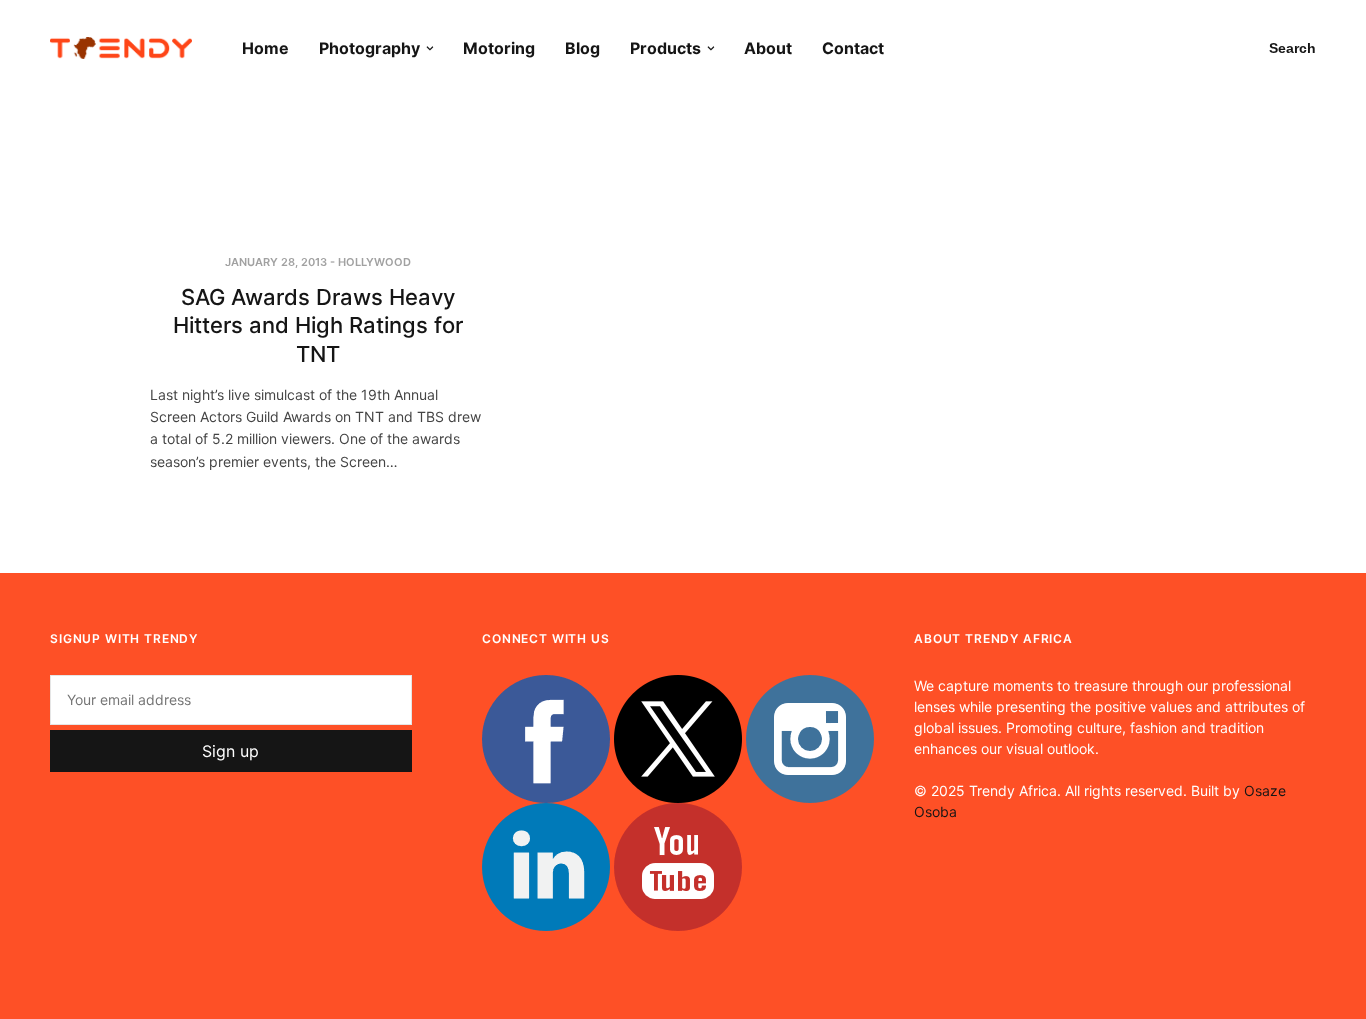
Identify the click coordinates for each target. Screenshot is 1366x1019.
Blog (582, 48)
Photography (369, 48)
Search (1292, 48)
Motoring (499, 48)
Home (265, 48)
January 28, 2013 (276, 262)
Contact (853, 48)
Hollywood (374, 262)
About (768, 48)
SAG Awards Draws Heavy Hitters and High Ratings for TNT (318, 325)
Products (665, 48)
